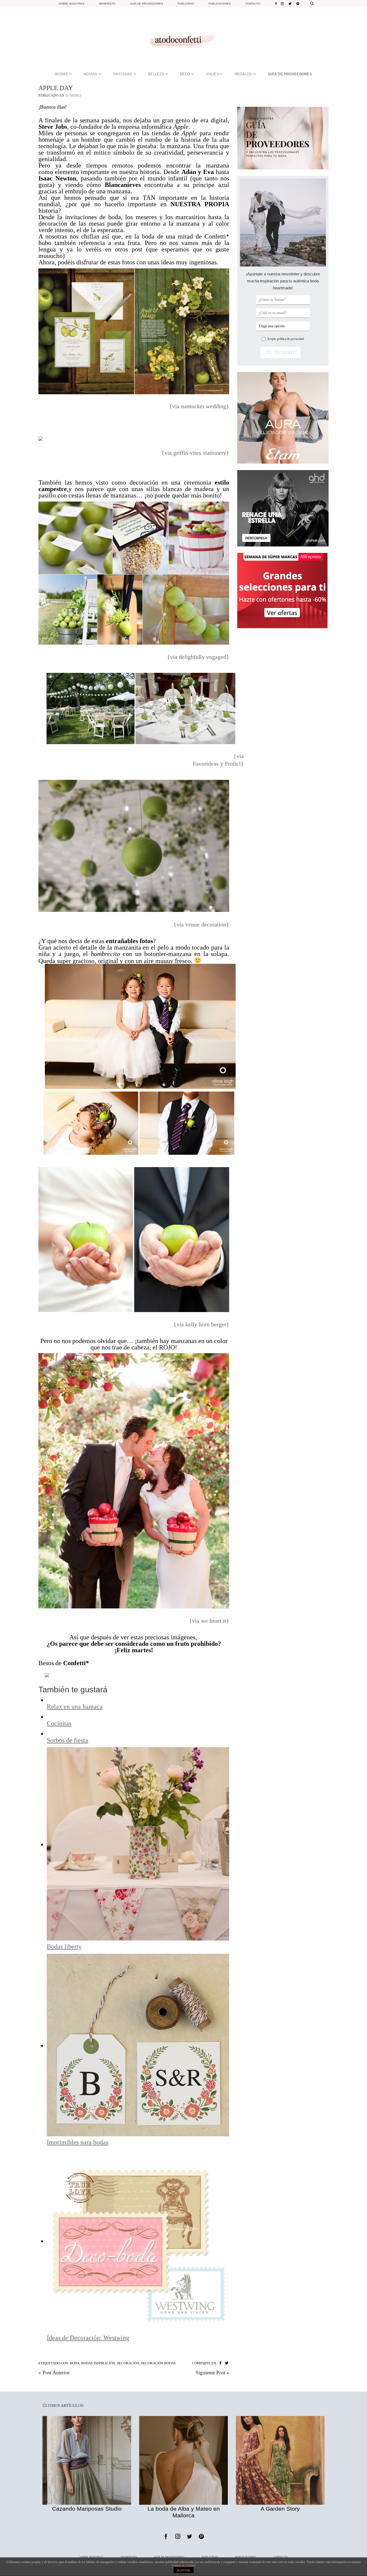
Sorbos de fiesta (67, 1740)
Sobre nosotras (71, 4)
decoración (128, 2363)
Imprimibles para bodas (78, 2142)
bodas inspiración (98, 2363)
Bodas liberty (64, 1946)
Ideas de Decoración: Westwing (88, 2338)
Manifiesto (107, 4)
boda (75, 2363)
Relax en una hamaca (75, 1707)
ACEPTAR (183, 2570)
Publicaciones (220, 4)
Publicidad (186, 4)
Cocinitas (59, 1723)
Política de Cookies (184, 2565)
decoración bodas (158, 2363)
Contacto (253, 4)
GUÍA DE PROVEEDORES (290, 74)
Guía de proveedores (147, 4)
